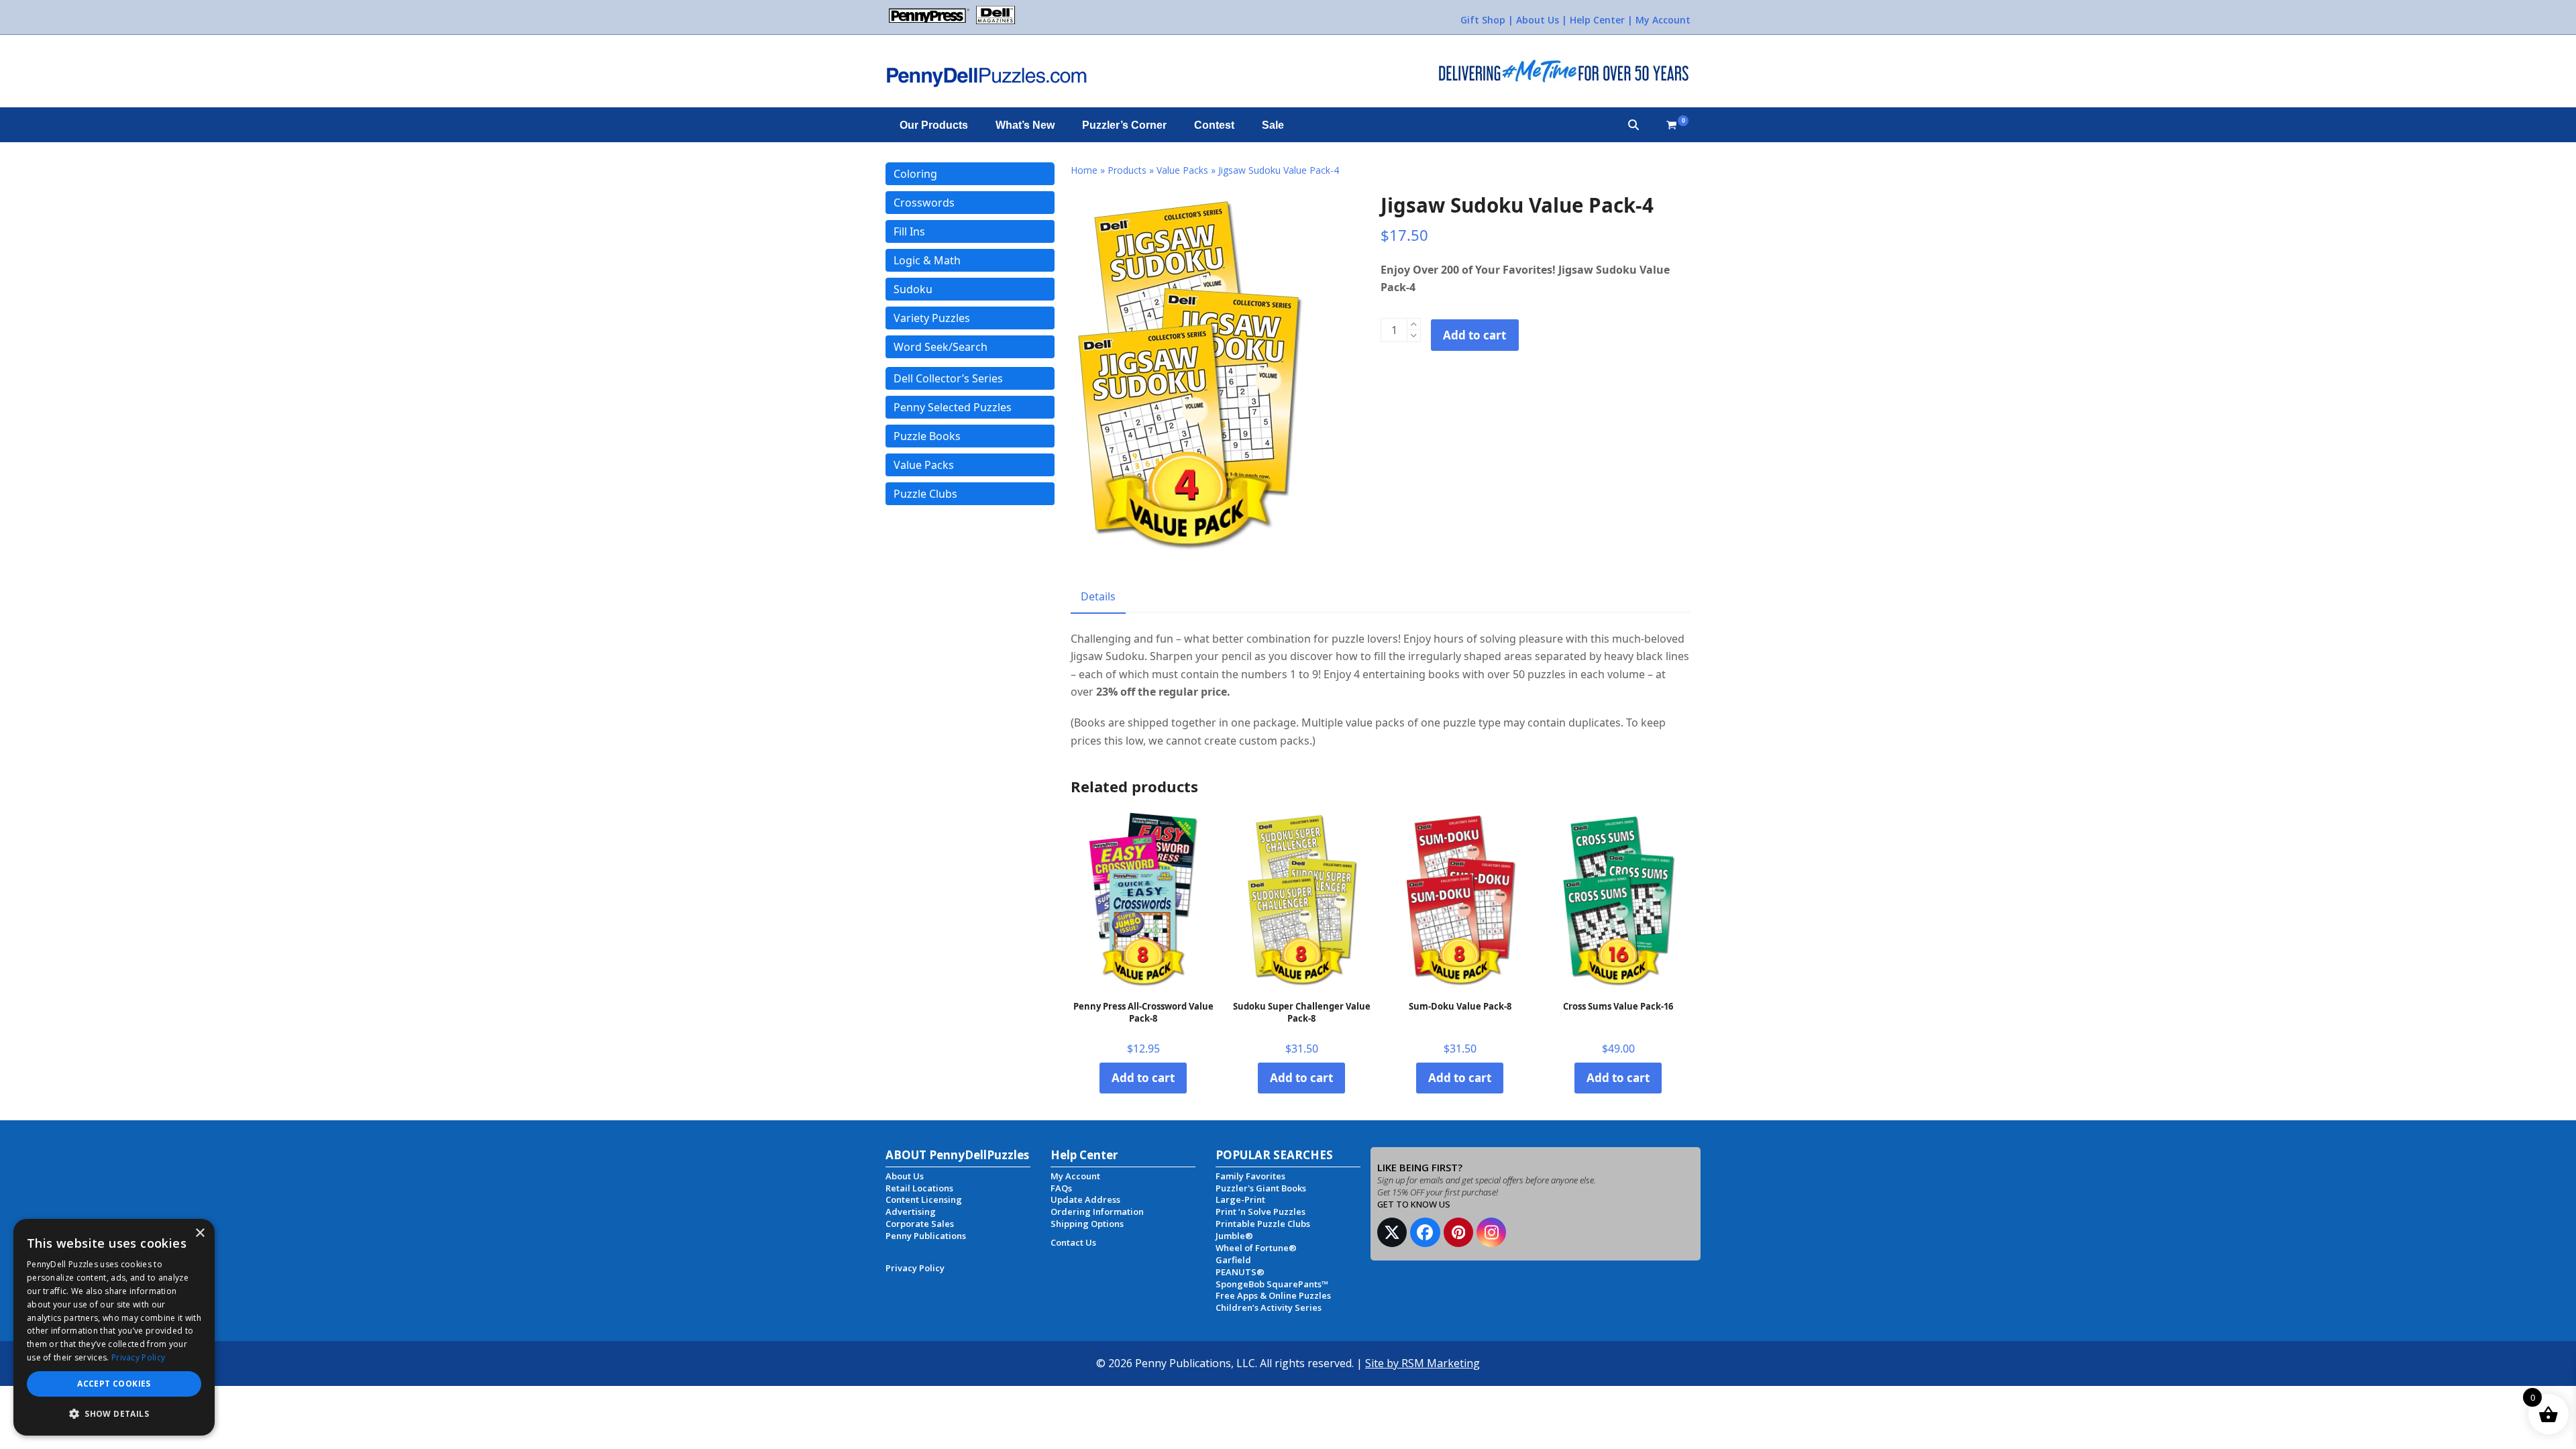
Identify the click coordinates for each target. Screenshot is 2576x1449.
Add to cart (1474, 335)
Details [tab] (1098, 596)
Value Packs (1182, 170)
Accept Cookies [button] (114, 1384)
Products (1127, 170)
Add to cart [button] (1143, 1078)
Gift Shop (1483, 20)
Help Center (1597, 20)
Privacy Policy (138, 1357)
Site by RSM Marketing (1423, 1363)
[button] (1633, 125)
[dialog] (114, 1327)
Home (1084, 170)
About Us (1538, 20)
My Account (1663, 20)
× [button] (200, 1233)
